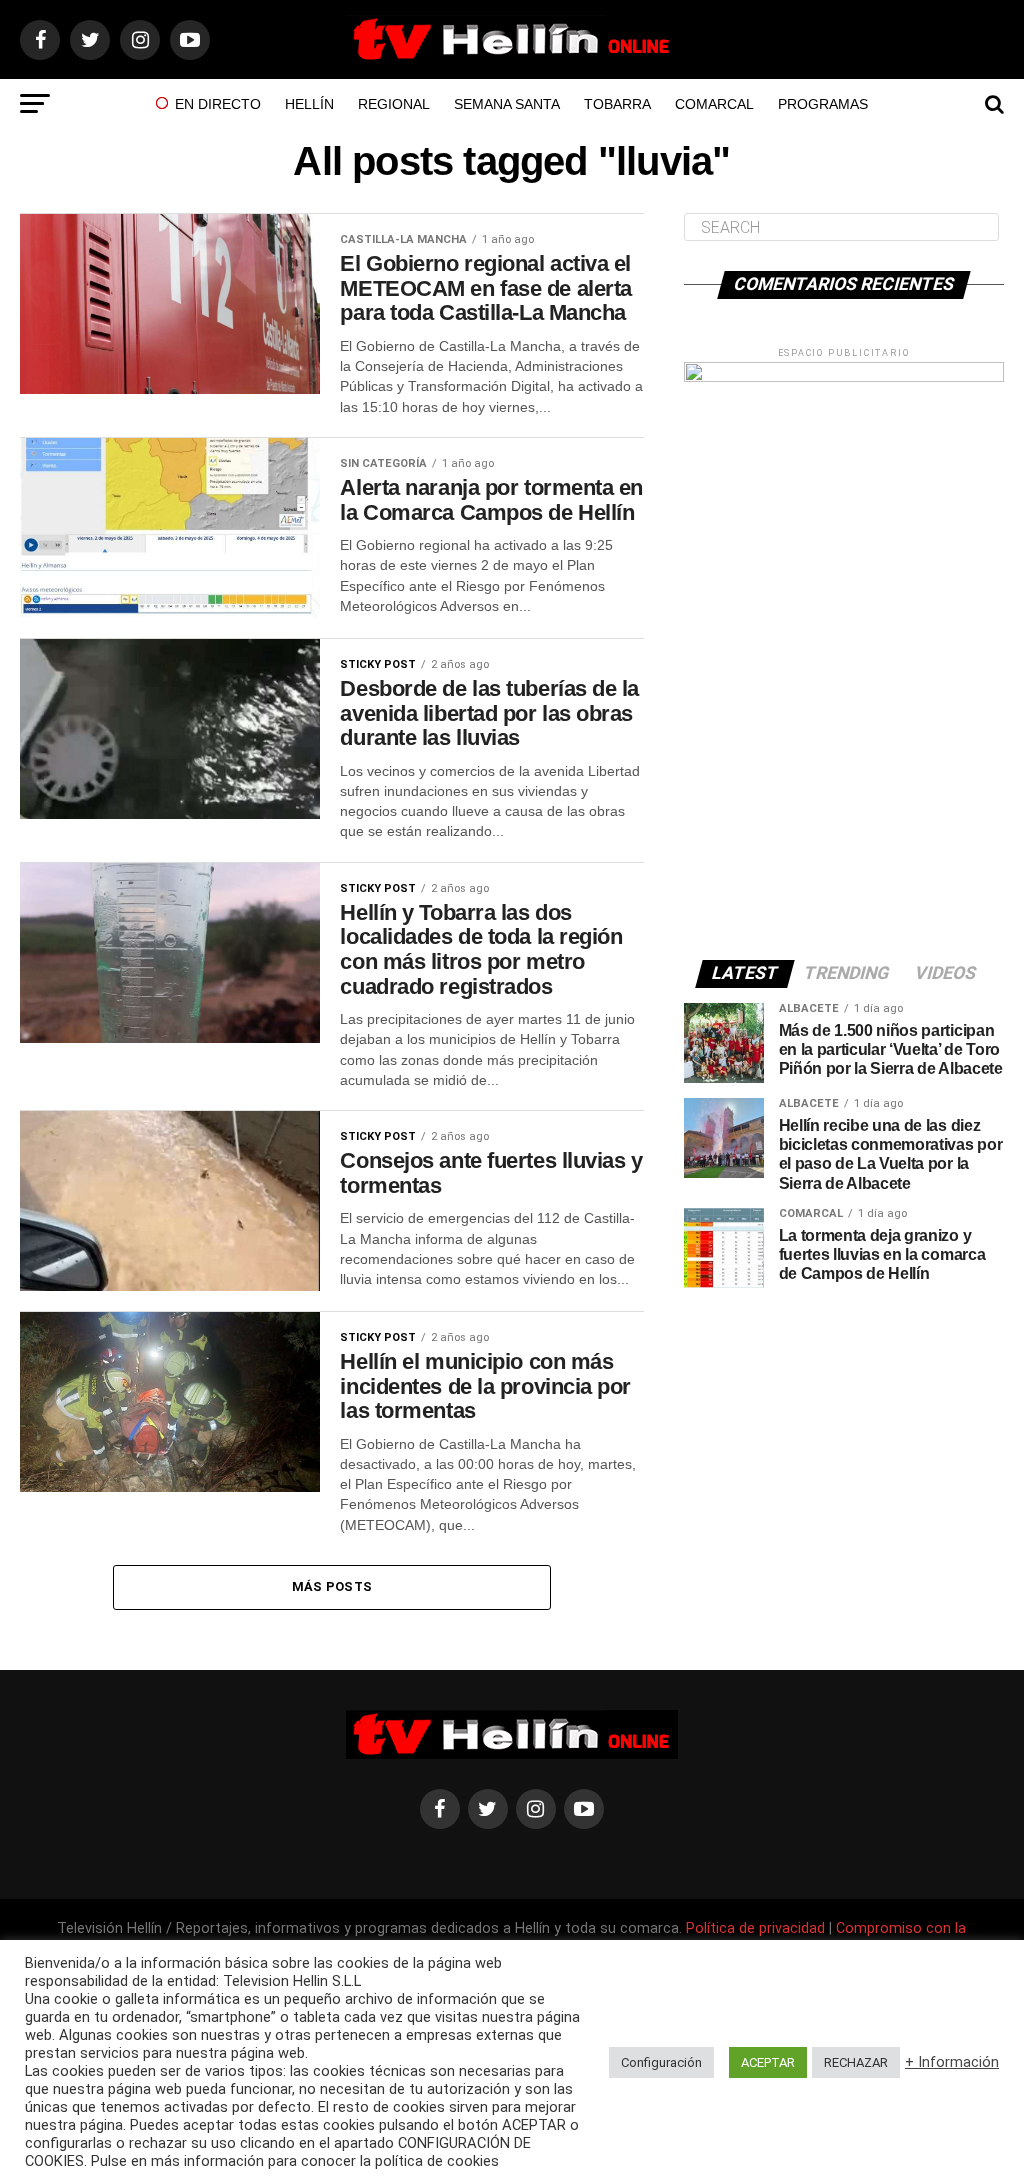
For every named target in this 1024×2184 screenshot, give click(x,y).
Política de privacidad (757, 1928)
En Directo (218, 104)
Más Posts (332, 1586)
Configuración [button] (661, 2062)
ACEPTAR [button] (768, 2062)
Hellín (309, 104)
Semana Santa (507, 104)
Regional (394, 104)
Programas (823, 104)
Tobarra (617, 104)
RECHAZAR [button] (856, 2062)
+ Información (952, 2062)
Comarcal (714, 104)
